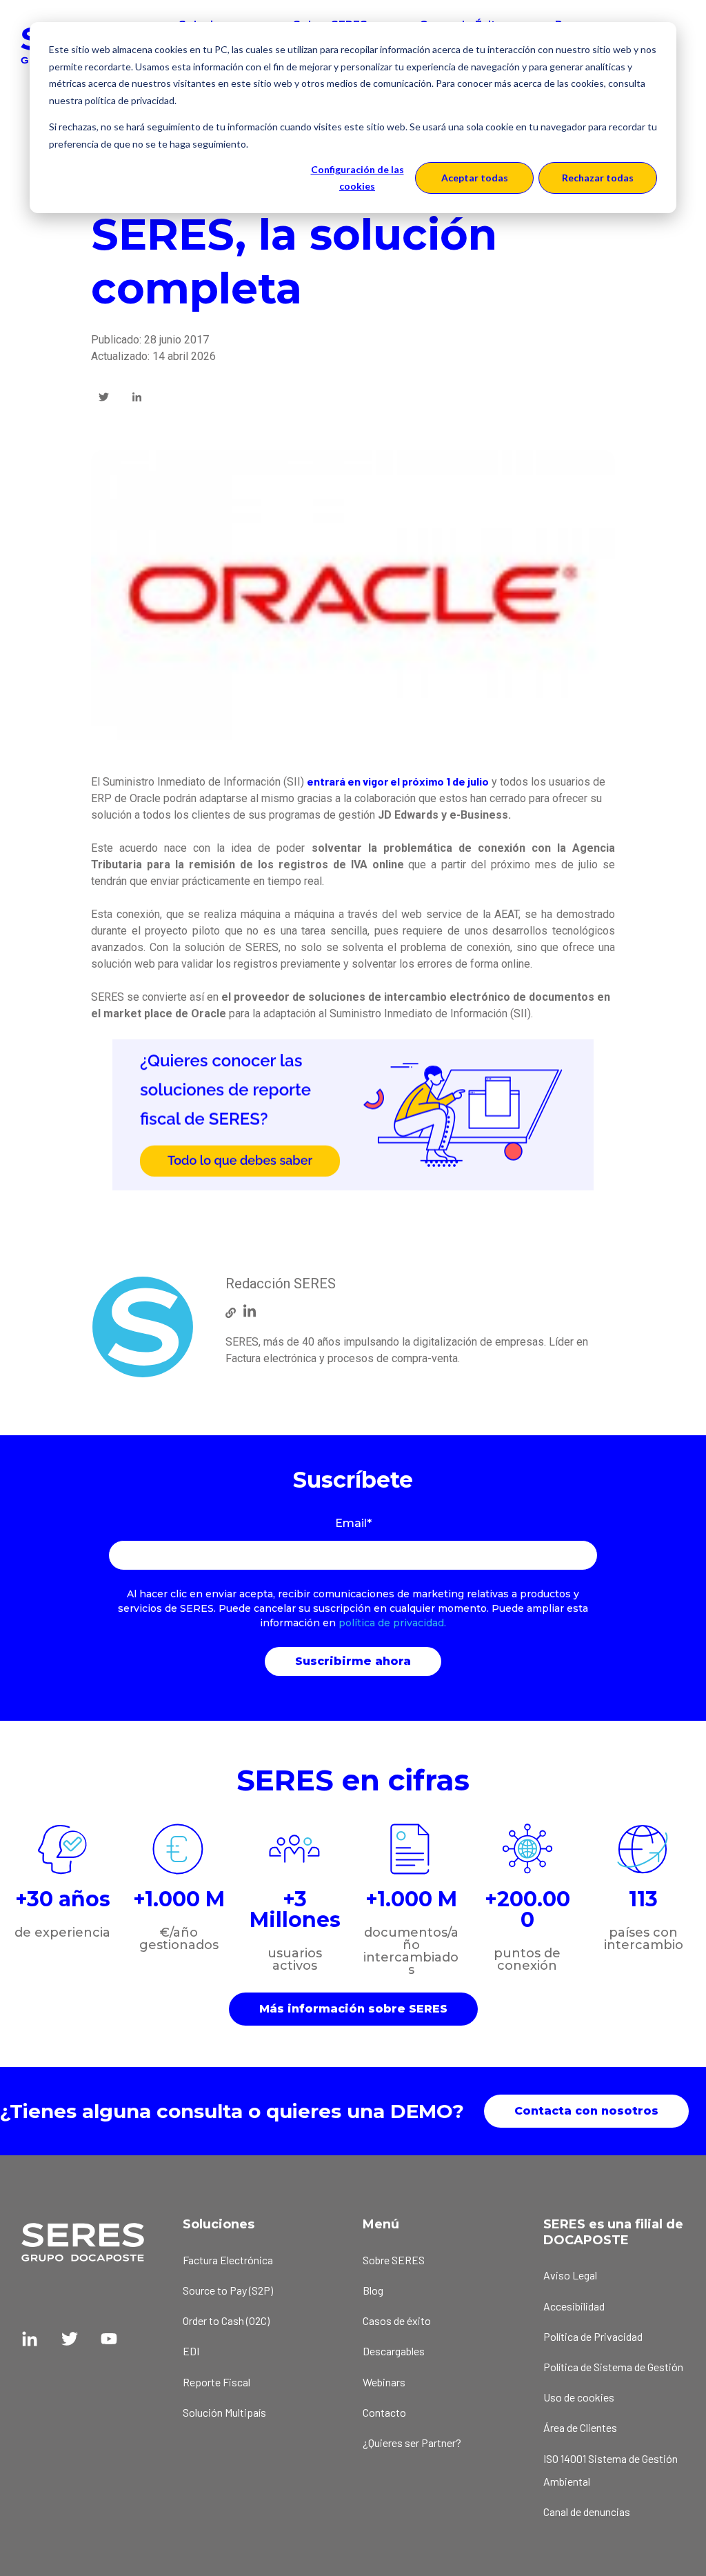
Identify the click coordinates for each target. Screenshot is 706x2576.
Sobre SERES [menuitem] (394, 2260)
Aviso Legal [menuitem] (570, 2275)
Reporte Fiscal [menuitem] (216, 2382)
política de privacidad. (392, 1623)
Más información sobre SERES (353, 2009)
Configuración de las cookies (357, 178)
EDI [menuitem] (191, 2351)
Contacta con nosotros (586, 2111)
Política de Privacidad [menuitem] (593, 2336)
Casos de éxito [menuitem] (397, 2320)
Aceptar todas (475, 178)
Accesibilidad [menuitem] (574, 2306)
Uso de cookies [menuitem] (579, 2397)
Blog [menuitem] (373, 2290)
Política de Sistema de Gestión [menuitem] (613, 2367)
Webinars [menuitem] (384, 2382)
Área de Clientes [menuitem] (580, 2427)
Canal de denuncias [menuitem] (587, 2512)
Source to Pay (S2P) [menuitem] (228, 2290)
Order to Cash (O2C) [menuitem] (226, 2320)
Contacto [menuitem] (384, 2412)
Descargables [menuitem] (394, 2351)
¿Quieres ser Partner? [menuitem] (412, 2443)
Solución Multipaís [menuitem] (224, 2412)
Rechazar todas (598, 178)
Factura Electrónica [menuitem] (228, 2260)
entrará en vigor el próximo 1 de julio (398, 781)
